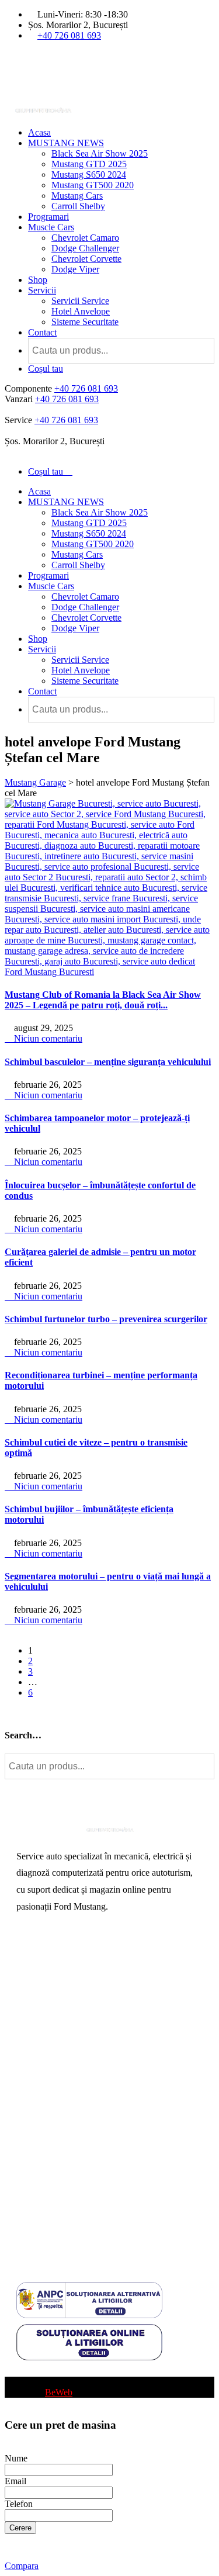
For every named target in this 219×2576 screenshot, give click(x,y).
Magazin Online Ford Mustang (73, 2051)
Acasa (39, 132)
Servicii (42, 290)
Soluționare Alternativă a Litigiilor (79, 2183)
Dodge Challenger (85, 248)
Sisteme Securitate (85, 322)
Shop (38, 280)
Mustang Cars (77, 196)
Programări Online (51, 1977)
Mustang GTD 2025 (89, 164)
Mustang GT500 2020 (93, 185)
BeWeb (59, 2392)
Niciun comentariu (47, 1038)
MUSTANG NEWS (66, 143)
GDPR (29, 2202)
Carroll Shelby (78, 206)
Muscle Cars (51, 227)
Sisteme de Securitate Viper (67, 2014)
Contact (42, 332)
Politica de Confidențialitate (67, 2220)
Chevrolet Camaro (85, 238)
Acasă (28, 1958)
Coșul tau (46, 369)
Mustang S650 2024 (89, 174)
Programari (48, 217)
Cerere (20, 2528)
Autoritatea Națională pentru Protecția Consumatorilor (86, 2141)
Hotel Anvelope (81, 311)
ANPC (29, 2164)
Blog (25, 2371)
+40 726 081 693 (69, 35)
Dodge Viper (75, 269)
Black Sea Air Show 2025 (100, 153)
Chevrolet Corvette (86, 259)
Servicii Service (80, 301)
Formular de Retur (50, 2239)
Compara (22, 2566)
